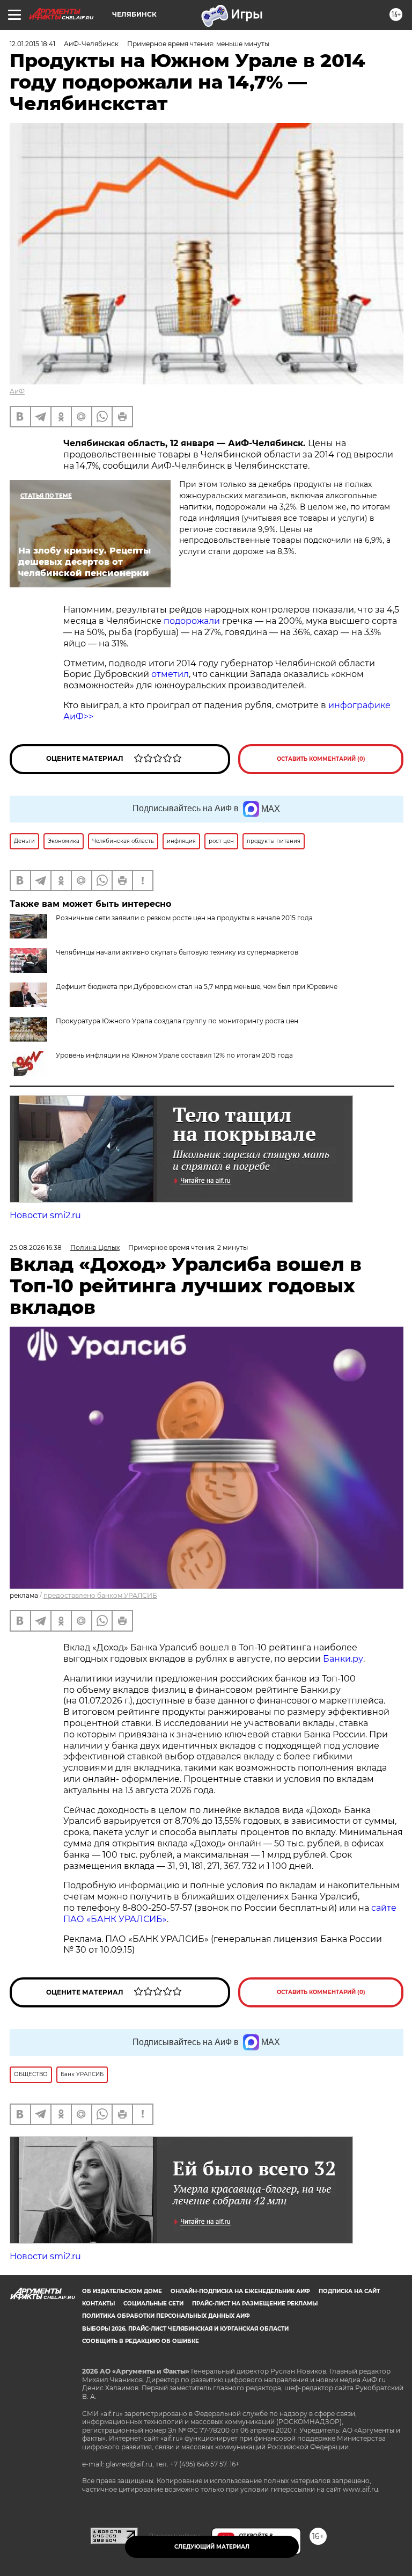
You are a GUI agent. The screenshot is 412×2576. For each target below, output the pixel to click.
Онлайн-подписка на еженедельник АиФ (240, 2291)
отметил (170, 674)
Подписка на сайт (349, 2291)
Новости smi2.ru (45, 1215)
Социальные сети (153, 2304)
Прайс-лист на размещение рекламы (255, 2304)
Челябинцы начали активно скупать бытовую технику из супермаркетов (177, 952)
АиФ (17, 391)
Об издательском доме (122, 2291)
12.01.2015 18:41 (32, 44)
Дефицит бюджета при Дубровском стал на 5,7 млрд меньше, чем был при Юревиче (197, 987)
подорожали (193, 621)
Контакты (98, 2304)
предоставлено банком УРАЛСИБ (100, 1595)
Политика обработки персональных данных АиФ (166, 2316)
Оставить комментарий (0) (321, 759)
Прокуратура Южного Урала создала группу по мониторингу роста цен (177, 1021)
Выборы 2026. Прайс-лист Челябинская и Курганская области (185, 2329)
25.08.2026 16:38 (36, 1247)
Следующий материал (212, 2547)
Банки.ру (342, 1659)
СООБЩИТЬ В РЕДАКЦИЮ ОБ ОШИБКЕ (141, 2341)
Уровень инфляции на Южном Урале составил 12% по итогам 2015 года (174, 1055)
